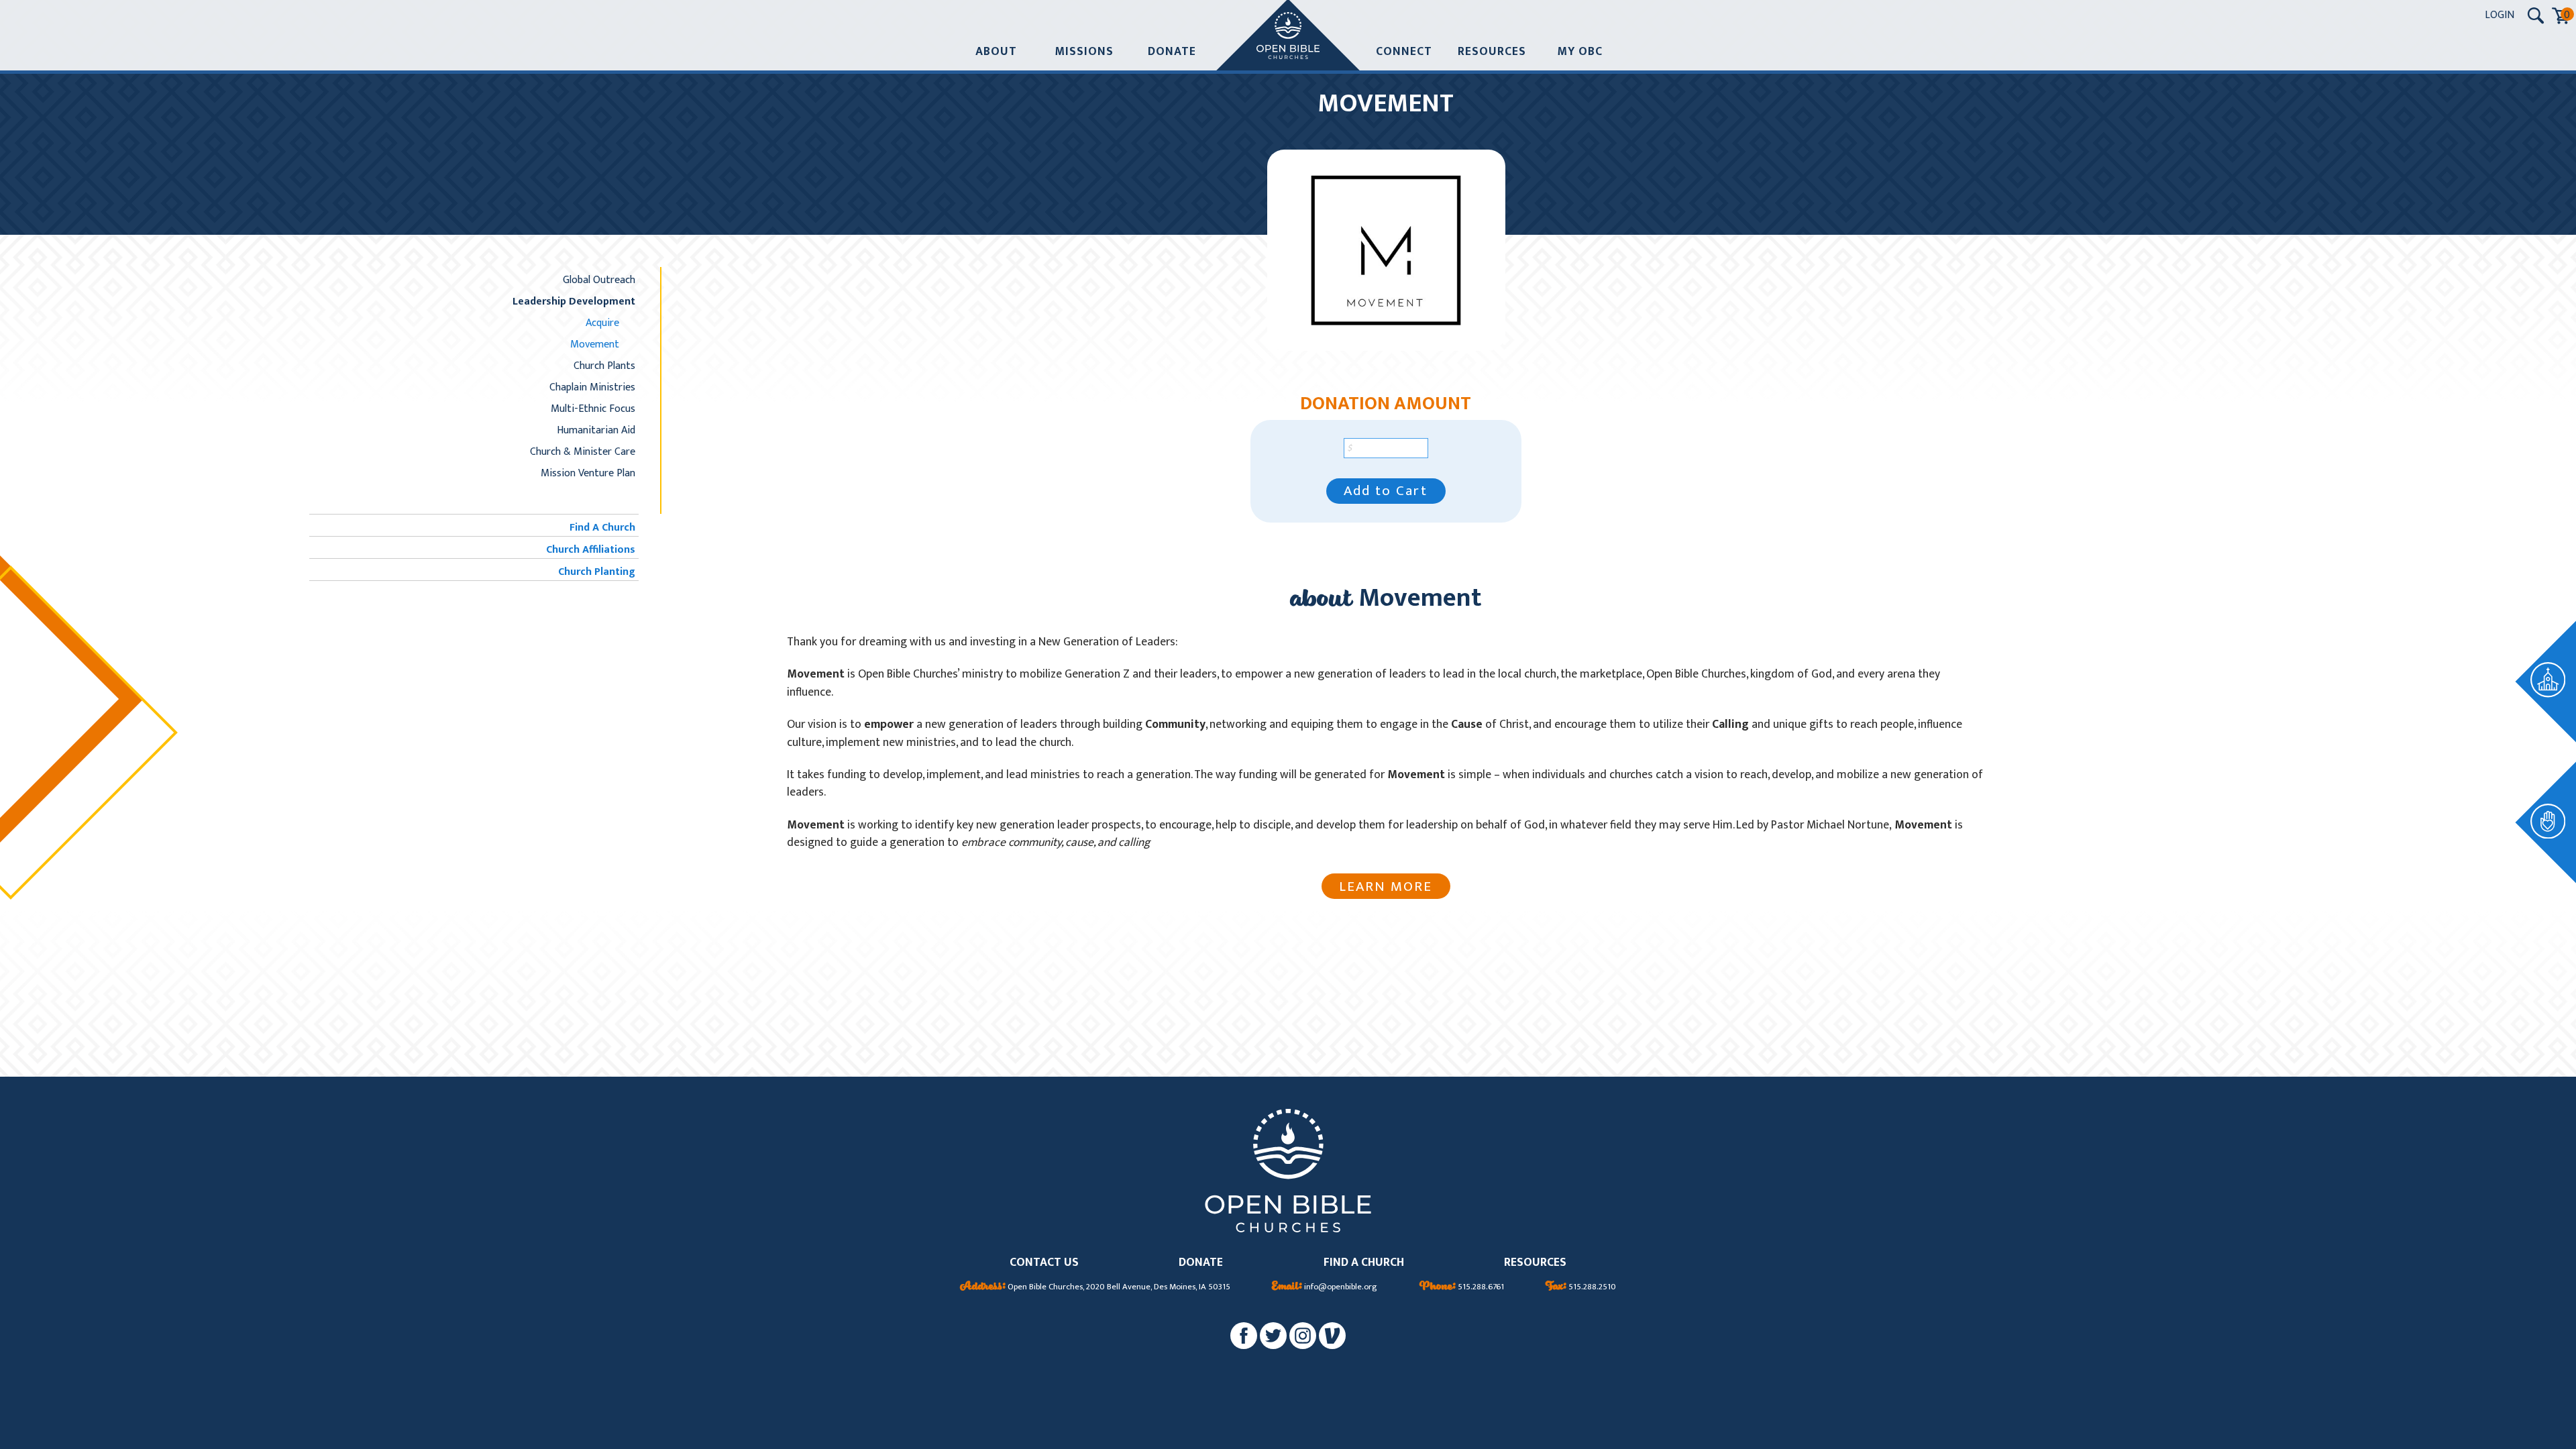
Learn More (1386, 887)
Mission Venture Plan (588, 473)
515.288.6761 (1462, 1287)
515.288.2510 (1581, 1287)
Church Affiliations (591, 549)
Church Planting (597, 572)
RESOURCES (1535, 1263)
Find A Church (602, 527)
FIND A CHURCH (1364, 1263)
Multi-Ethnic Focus (593, 409)
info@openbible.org (1325, 1287)
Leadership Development (574, 301)
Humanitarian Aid (596, 430)
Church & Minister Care (583, 451)
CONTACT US (1044, 1263)
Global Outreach (599, 280)
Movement (595, 344)
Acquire (602, 323)
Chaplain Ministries (592, 387)
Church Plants (604, 366)
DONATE (1201, 1263)
